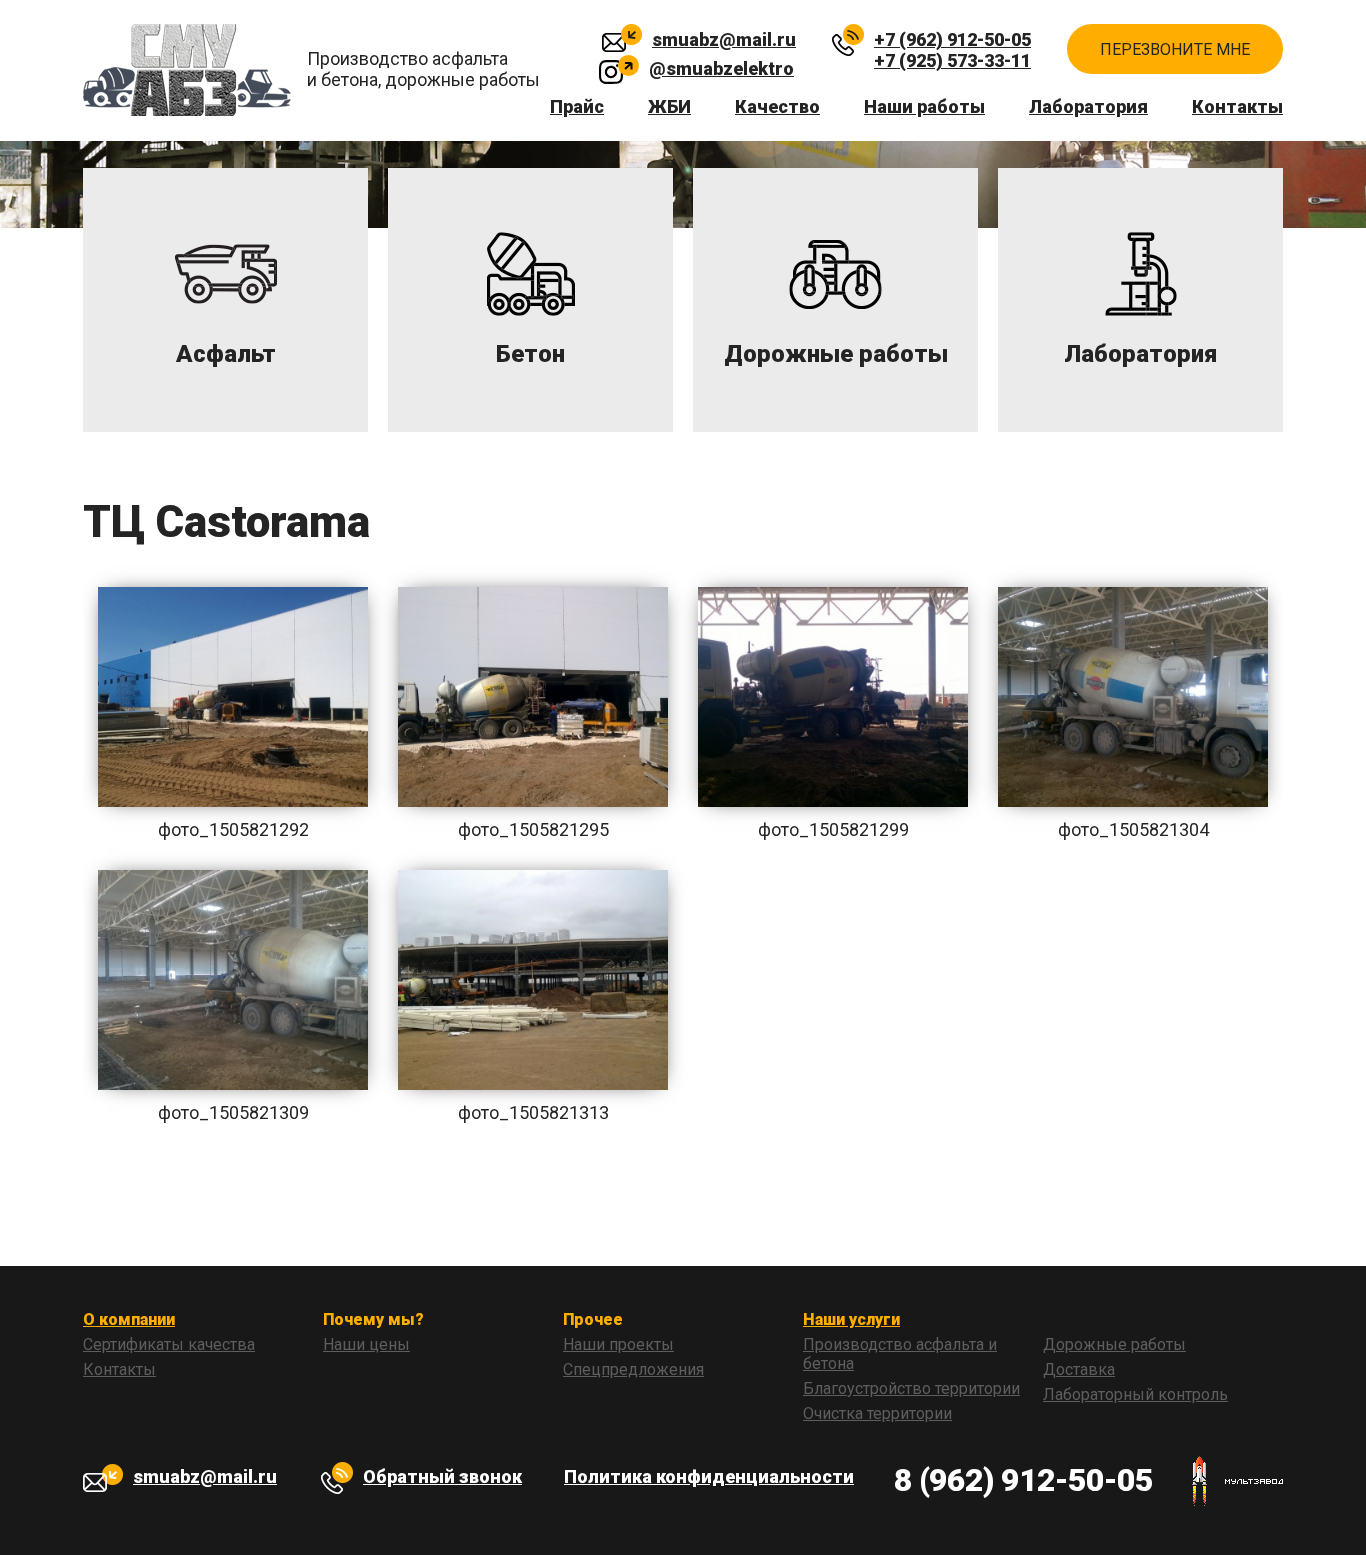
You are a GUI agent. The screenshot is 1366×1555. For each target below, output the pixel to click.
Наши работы (924, 106)
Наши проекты (618, 1344)
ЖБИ (669, 106)
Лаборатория (1088, 106)
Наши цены (366, 1344)
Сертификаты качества (169, 1344)
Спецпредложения (633, 1369)
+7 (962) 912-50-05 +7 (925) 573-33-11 (952, 43)
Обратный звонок (442, 1476)
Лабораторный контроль (1135, 1394)
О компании (129, 1319)
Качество (777, 106)
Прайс (577, 106)
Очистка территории (877, 1413)
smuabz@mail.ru (724, 39)
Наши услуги (851, 1319)
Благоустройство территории (911, 1388)
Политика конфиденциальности (709, 1476)
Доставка (1079, 1369)
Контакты (1237, 106)
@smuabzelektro (721, 68)
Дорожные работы (1114, 1344)
